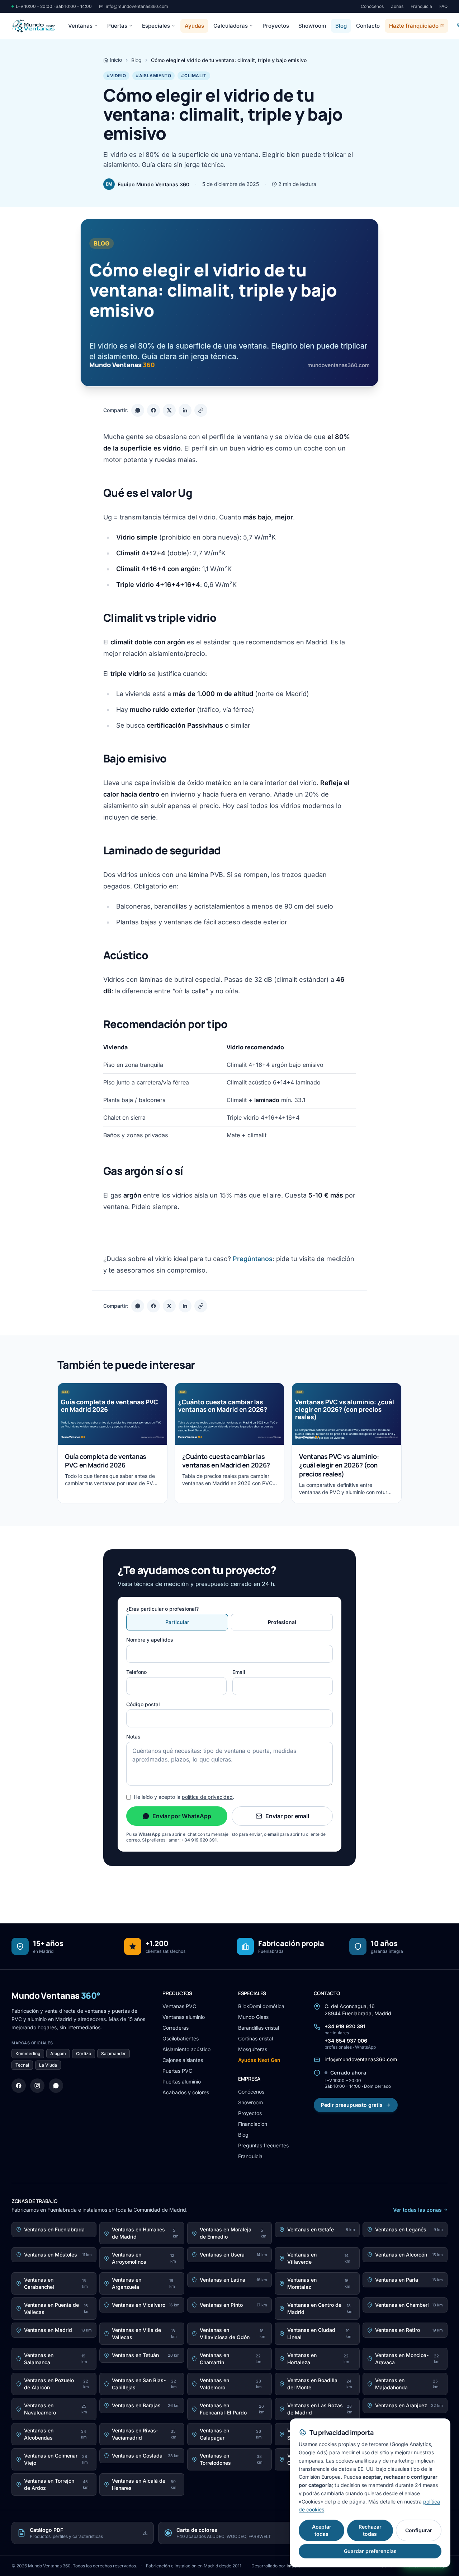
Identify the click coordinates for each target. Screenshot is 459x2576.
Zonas (397, 6)
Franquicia (421, 6)
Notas (133, 1737)
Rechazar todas (370, 2530)
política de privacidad (207, 1797)
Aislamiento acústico (186, 2049)
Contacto (368, 26)
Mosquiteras (253, 2049)
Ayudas (194, 26)
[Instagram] (37, 2086)
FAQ (443, 6)
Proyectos (276, 26)
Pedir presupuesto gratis (352, 2105)
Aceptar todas (322, 2530)
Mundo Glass (253, 2017)
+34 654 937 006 (350, 2044)
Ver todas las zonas (417, 2210)
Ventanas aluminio (184, 2017)
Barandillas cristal (259, 2028)
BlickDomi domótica (261, 2006)
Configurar (419, 2530)
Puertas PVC (177, 2071)
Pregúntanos (253, 1259)
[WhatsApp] (56, 2086)
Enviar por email (287, 1816)
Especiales (156, 26)
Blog (341, 26)
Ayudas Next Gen (259, 2060)
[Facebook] (19, 2086)
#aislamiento (153, 76)
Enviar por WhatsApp (182, 1816)
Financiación (253, 2124)
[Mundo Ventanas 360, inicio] (33, 26)
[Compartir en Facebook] (153, 410)
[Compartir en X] (169, 410)
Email (239, 1672)
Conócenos (372, 6)
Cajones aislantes (183, 2060)
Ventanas (80, 26)
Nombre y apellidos (150, 1640)
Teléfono (136, 1672)
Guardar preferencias (370, 2551)
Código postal (143, 1704)
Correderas (176, 2028)
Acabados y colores (186, 2092)
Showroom (312, 26)
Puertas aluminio (182, 2082)
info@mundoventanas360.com (137, 6)
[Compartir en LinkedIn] (185, 410)
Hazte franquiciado (414, 26)
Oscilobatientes (181, 2038)
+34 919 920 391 (199, 1840)
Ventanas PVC (179, 2006)
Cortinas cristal (255, 2038)
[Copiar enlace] (201, 410)
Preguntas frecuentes (263, 2145)
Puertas (117, 26)
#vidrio (116, 76)
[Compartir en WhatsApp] (138, 410)
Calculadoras (231, 26)
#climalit (194, 76)
